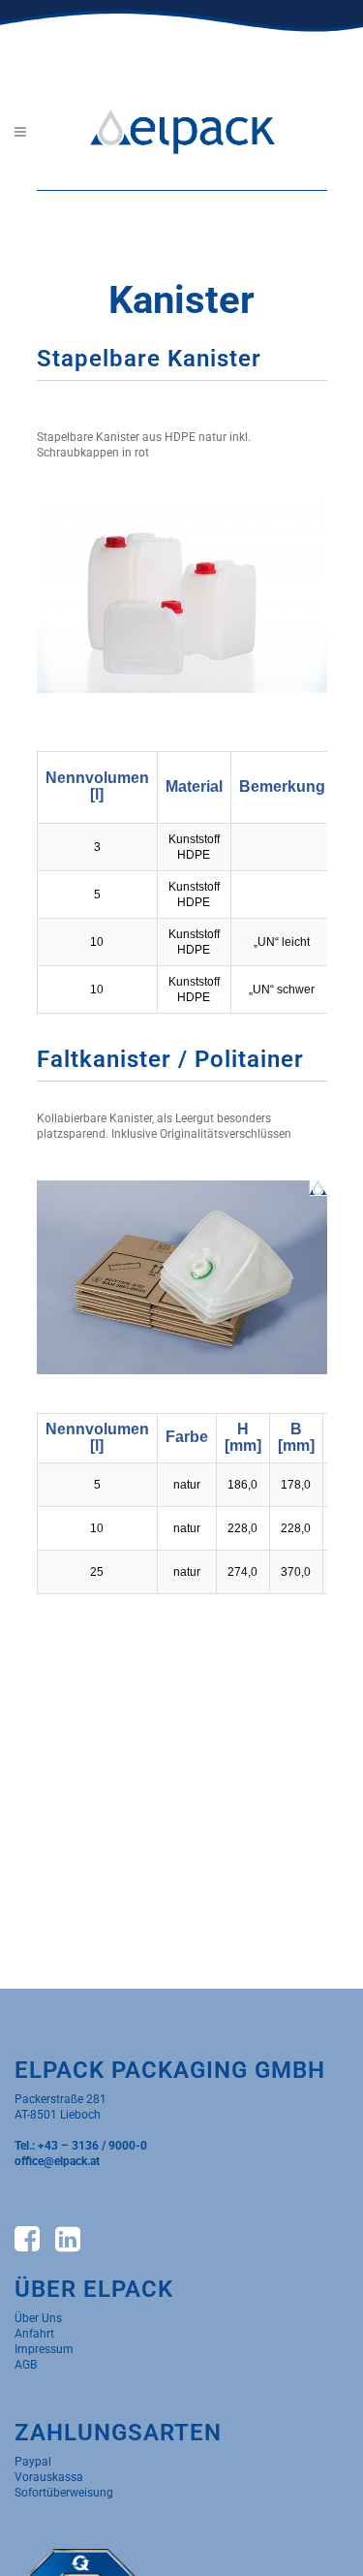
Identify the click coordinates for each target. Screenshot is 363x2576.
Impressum (44, 2349)
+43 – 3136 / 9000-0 (92, 2146)
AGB (26, 2365)
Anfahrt (34, 2334)
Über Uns (38, 2318)
